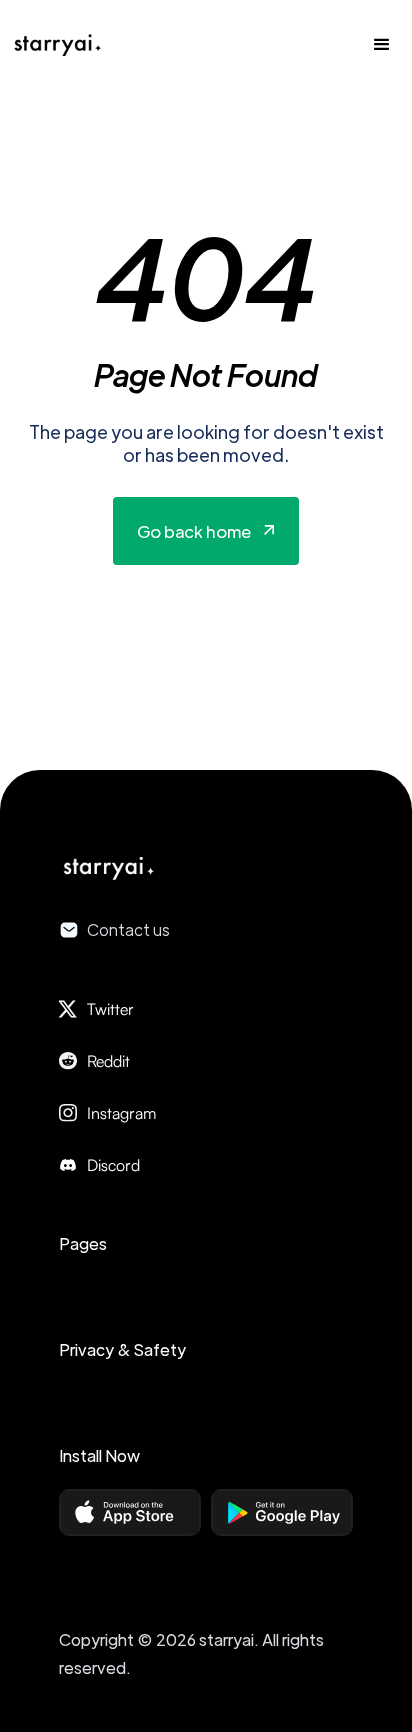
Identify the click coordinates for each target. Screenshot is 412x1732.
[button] (382, 45)
